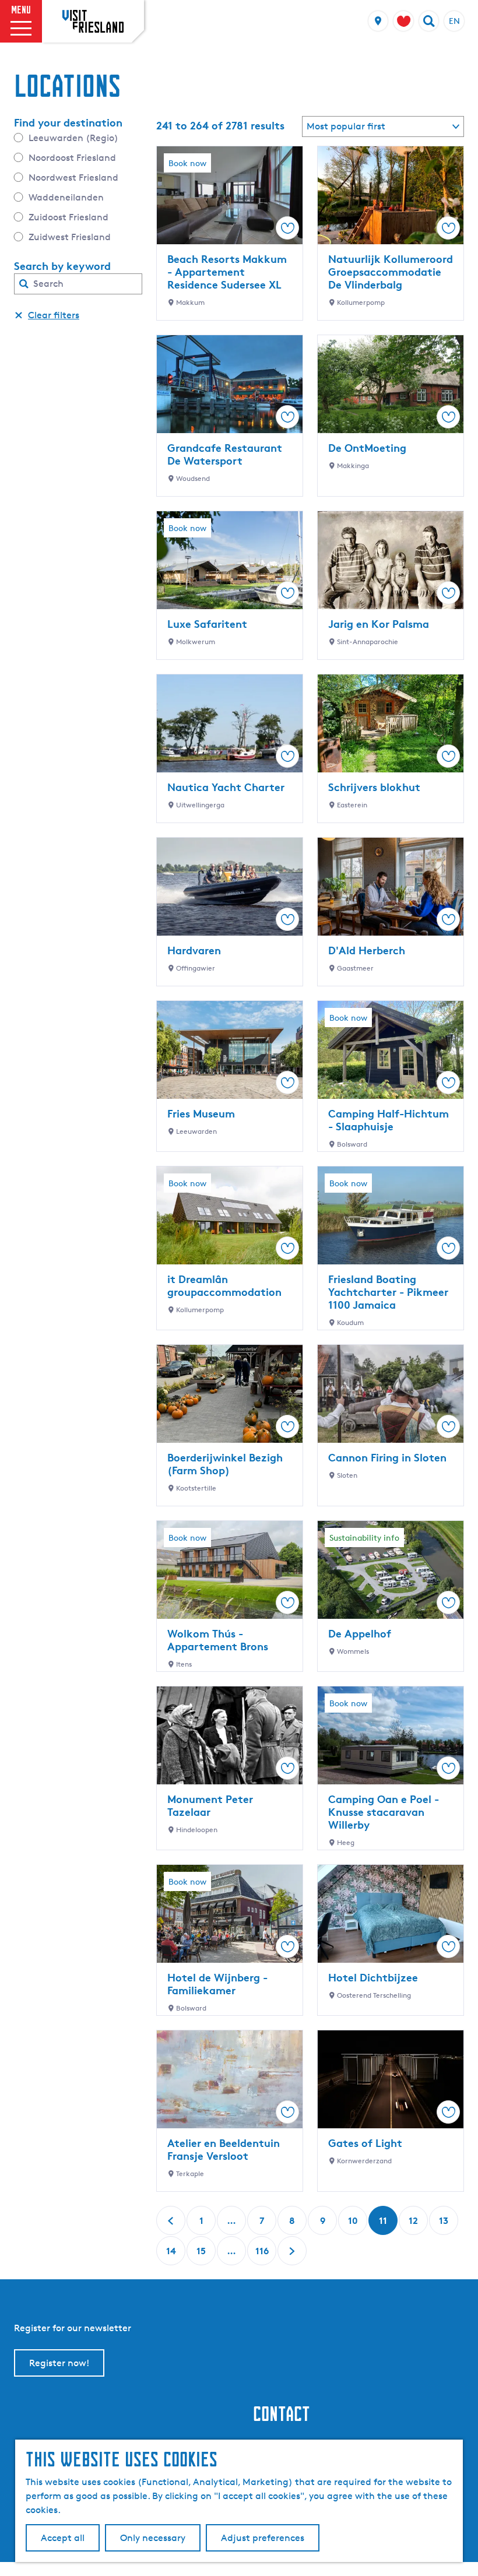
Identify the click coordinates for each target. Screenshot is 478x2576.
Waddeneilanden (66, 197)
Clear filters (54, 315)
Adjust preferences (263, 2538)
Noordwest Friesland (73, 178)
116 (262, 2255)
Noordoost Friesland (72, 158)
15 (202, 2255)
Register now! (59, 2363)
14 (172, 2255)
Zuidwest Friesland (70, 237)
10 (354, 2225)
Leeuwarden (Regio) (73, 138)
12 (414, 2225)
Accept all (63, 2538)
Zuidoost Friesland (68, 217)
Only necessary (153, 2538)
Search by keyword (62, 266)
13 (445, 2225)
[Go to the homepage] (93, 21)
